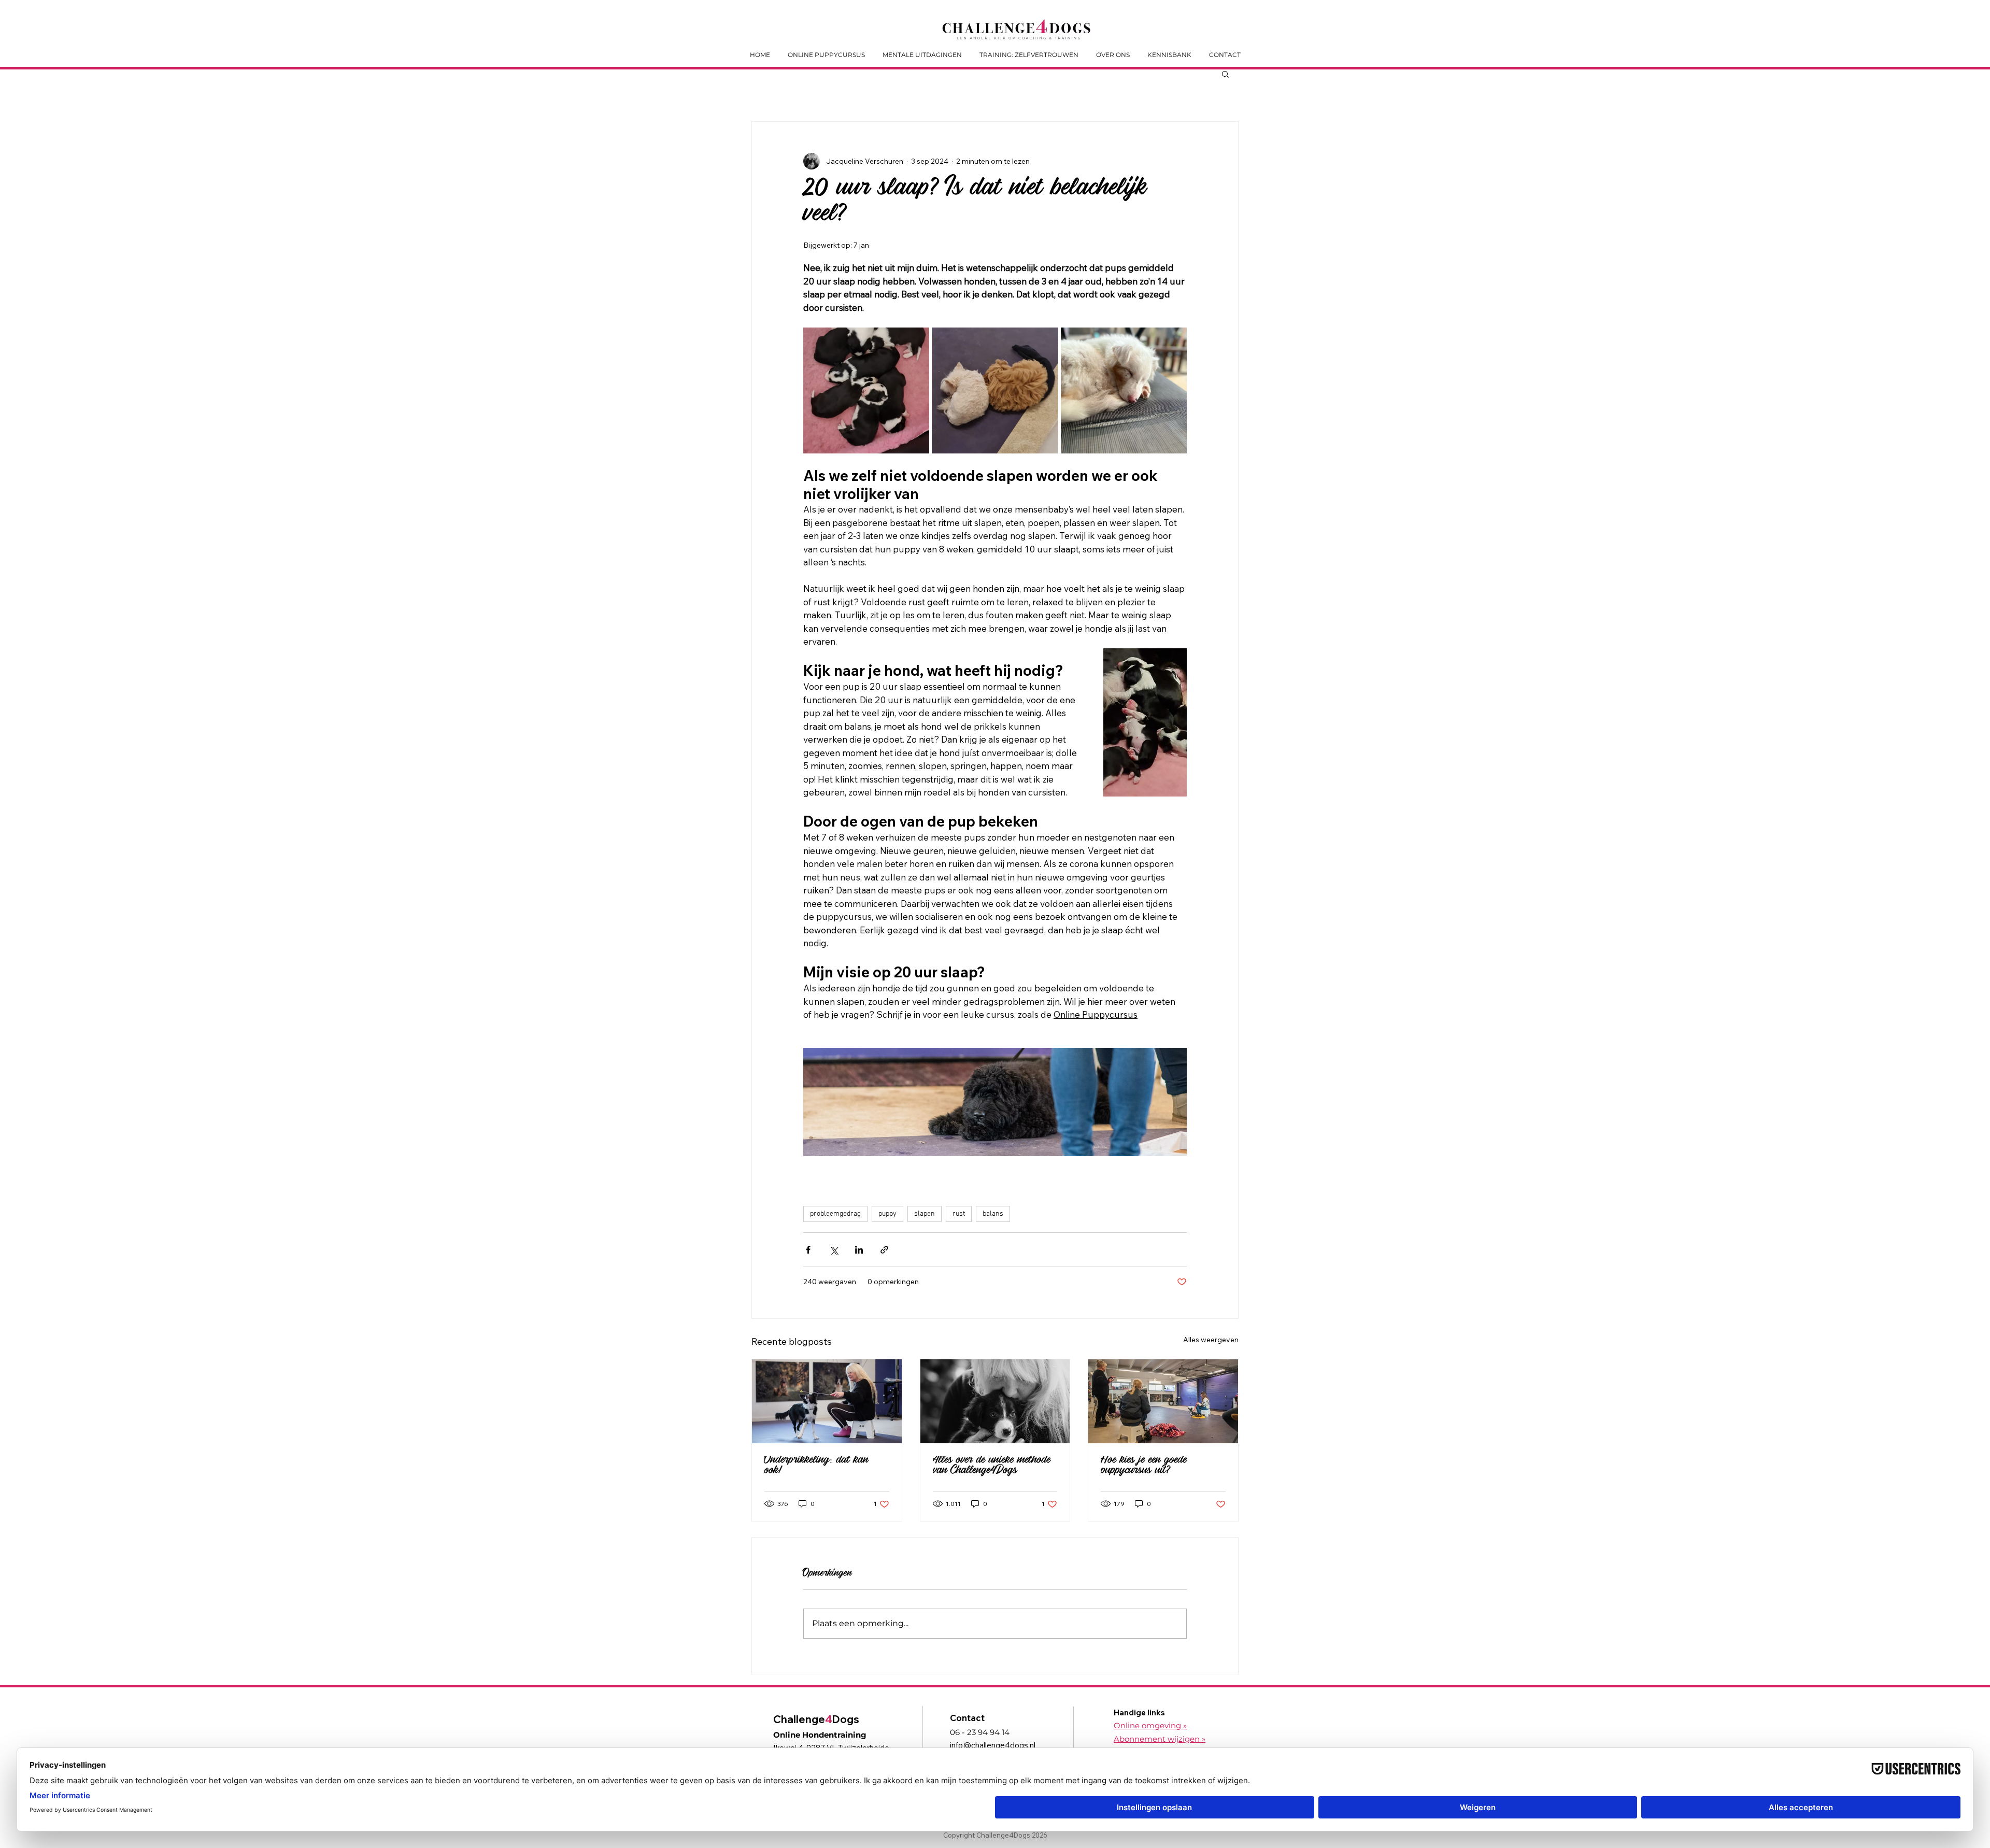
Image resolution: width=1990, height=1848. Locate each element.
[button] (1225, 74)
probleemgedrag (835, 1214)
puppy (887, 1214)
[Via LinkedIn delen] (859, 1250)
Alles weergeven (1211, 1340)
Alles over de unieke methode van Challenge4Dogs (992, 1467)
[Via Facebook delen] (808, 1250)
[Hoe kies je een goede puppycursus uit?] (1163, 1401)
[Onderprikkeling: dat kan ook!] (827, 1401)
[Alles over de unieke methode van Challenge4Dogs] (995, 1401)
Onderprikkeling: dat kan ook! (816, 1467)
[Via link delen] (884, 1250)
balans (993, 1214)
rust (959, 1214)
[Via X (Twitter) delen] (834, 1250)
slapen (925, 1214)
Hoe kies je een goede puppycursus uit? (1144, 1467)
